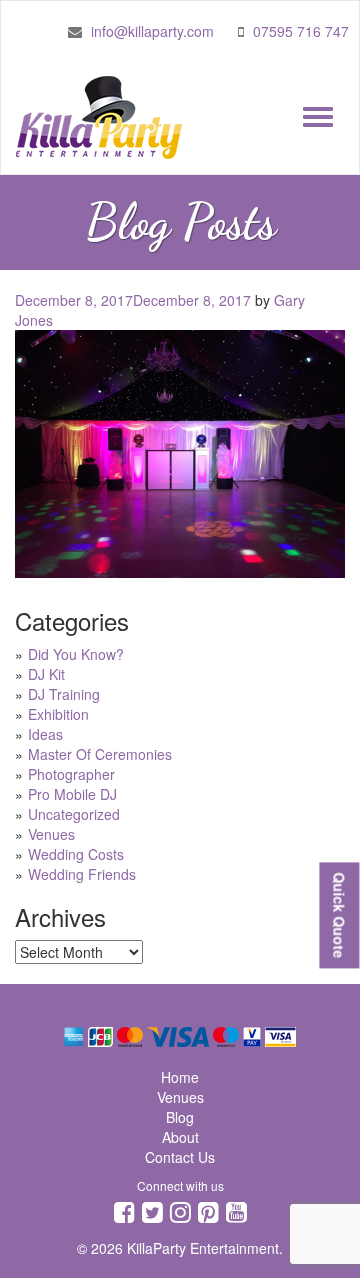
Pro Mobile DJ (72, 794)
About (180, 1137)
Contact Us (180, 1157)
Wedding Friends (82, 874)
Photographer (71, 774)
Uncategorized (74, 814)
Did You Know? (76, 654)
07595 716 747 (301, 31)
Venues (51, 834)
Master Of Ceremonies (100, 754)
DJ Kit (46, 674)
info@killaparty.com (152, 31)
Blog (180, 1117)
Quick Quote (339, 915)
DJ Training (64, 694)
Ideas (45, 734)
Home (180, 1077)
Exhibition (58, 714)
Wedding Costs (76, 854)
